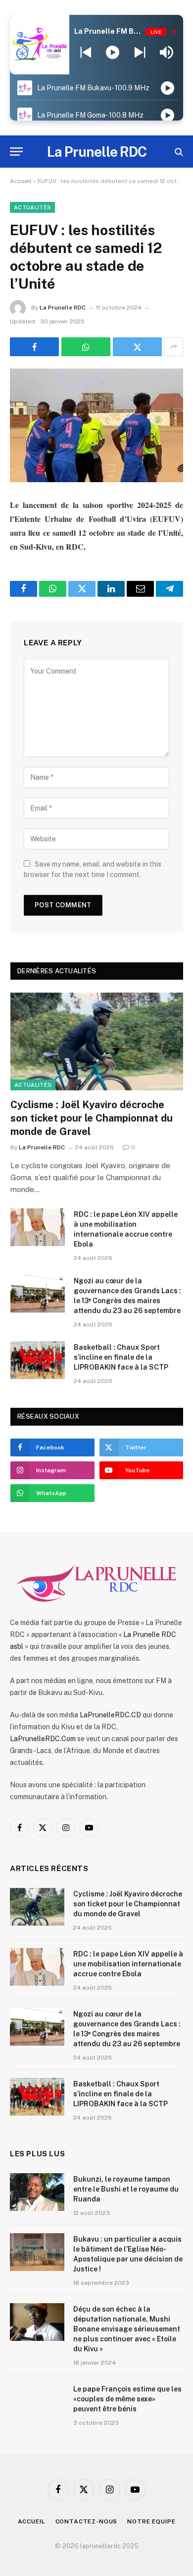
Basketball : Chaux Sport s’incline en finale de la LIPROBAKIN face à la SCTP (121, 1357)
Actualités (32, 207)
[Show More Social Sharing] (174, 347)
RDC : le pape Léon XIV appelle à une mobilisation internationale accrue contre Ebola (128, 1964)
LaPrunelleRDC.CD (110, 1715)
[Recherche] (178, 152)
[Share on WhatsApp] (86, 347)
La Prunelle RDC (63, 308)
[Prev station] (140, 53)
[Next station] (86, 53)
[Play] (113, 53)
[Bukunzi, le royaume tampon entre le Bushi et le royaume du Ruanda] (37, 2192)
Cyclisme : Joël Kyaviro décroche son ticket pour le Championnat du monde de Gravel (92, 1118)
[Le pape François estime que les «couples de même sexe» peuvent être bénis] (37, 2402)
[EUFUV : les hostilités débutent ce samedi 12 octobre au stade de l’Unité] (96, 425)
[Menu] (16, 152)
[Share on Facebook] (34, 347)
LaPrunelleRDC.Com (43, 1739)
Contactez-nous (87, 2521)
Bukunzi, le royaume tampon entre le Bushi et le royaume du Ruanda (126, 2189)
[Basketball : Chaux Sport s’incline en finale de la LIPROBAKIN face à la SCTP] (38, 1360)
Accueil (21, 181)
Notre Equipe (151, 2521)
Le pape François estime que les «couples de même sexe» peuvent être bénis (127, 2399)
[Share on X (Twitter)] (137, 347)
